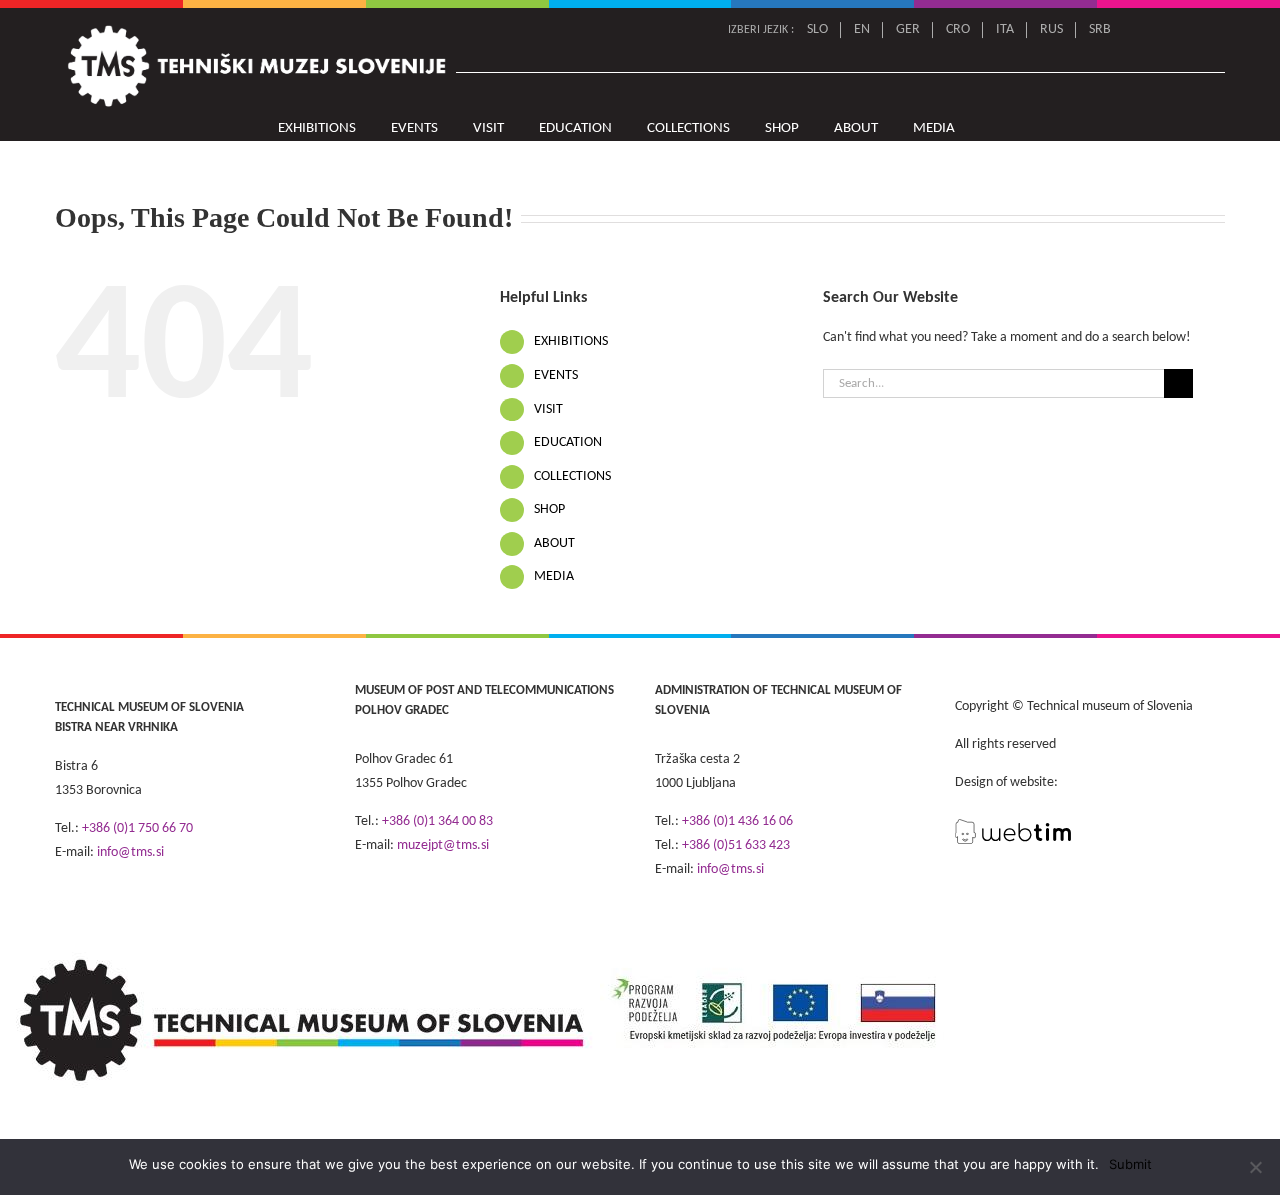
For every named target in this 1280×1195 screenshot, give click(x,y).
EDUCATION (568, 442)
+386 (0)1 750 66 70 (137, 828)
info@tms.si (130, 852)
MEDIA (554, 576)
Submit (1130, 1164)
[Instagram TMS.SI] (1212, 30)
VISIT (548, 409)
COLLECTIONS (572, 476)
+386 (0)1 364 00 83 (437, 821)
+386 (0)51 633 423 (736, 845)
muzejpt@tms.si (443, 845)
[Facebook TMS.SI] (1184, 30)
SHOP (549, 509)
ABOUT (554, 543)
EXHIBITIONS (571, 341)
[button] (996, 129)
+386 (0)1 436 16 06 (737, 821)
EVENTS (556, 375)
